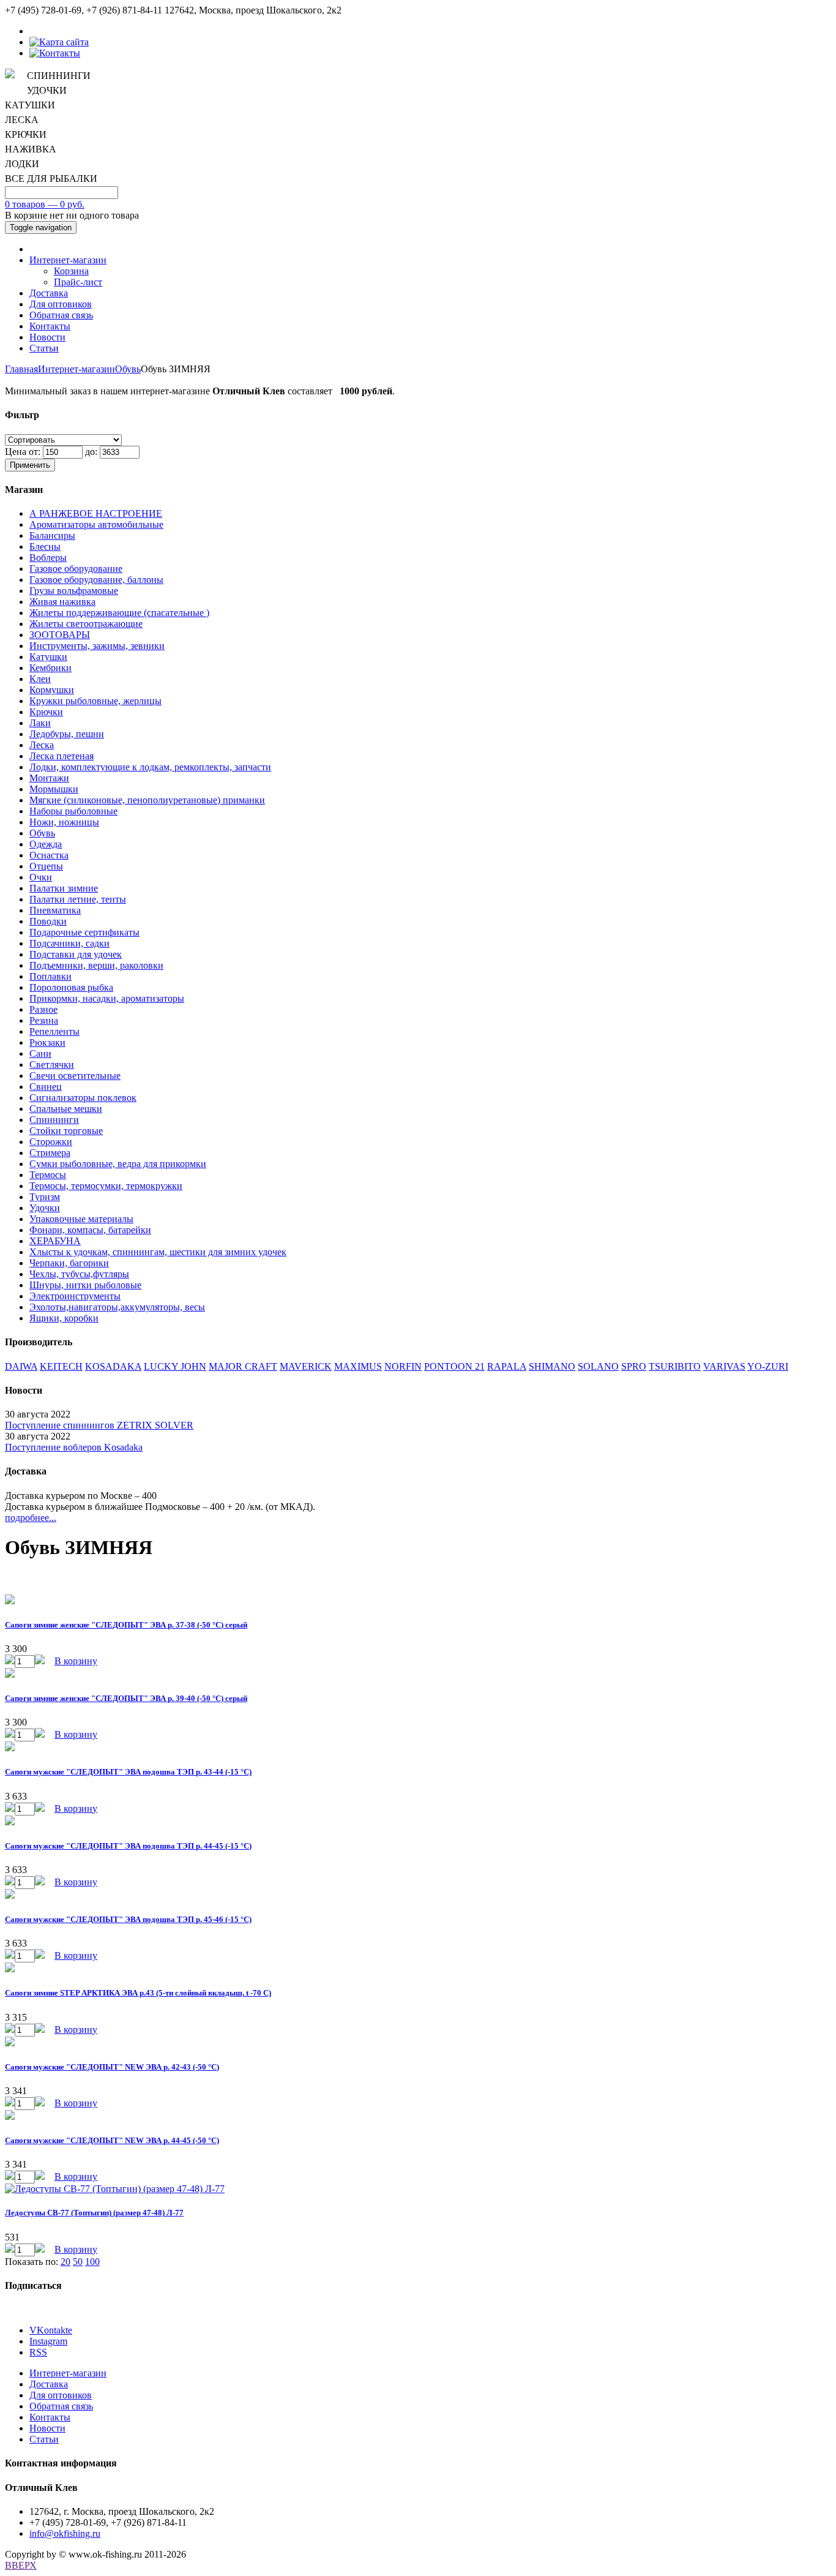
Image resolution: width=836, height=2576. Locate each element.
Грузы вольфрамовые (74, 591)
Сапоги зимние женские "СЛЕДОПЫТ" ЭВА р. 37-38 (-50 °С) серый (126, 1625)
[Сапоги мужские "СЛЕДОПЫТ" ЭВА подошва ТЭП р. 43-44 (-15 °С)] (10, 1748)
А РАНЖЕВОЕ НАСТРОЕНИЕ (96, 513)
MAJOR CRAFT (243, 1366)
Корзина (71, 271)
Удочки (45, 1208)
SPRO (634, 1366)
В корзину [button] (76, 1661)
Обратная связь (61, 315)
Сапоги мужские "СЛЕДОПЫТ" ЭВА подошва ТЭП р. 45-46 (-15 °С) (128, 1919)
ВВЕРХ (21, 2565)
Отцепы (46, 866)
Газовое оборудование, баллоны (96, 580)
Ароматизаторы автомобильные (96, 524)
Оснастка (49, 855)
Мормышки (54, 789)
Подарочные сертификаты (84, 932)
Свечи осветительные (75, 1076)
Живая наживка (62, 602)
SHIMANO (552, 1366)
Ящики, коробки (64, 1318)
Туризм (45, 1197)
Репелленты (54, 1031)
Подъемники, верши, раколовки (96, 965)
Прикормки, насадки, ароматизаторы (107, 998)
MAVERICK (306, 1366)
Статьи (44, 348)
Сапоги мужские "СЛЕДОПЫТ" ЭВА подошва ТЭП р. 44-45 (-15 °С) (128, 1846)
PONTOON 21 (454, 1366)
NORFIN (403, 1366)
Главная (21, 369)
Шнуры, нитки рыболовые (85, 1285)
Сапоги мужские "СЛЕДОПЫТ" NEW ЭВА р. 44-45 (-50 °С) (112, 2140)
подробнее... (31, 1518)
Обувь (128, 369)
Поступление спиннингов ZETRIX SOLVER (99, 1425)
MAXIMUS (358, 1366)
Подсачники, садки (69, 943)
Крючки (46, 712)
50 (78, 2262)
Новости (47, 337)
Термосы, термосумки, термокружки (106, 1186)
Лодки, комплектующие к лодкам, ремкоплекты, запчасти (150, 767)
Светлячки (52, 1065)
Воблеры (48, 558)
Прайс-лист (78, 282)
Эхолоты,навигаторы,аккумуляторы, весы (117, 1307)
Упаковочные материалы (81, 1219)
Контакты (50, 326)
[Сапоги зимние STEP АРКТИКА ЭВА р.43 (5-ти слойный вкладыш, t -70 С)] (10, 1969)
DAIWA (21, 1366)
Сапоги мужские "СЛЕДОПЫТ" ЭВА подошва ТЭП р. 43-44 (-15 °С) (128, 1772)
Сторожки (51, 1142)
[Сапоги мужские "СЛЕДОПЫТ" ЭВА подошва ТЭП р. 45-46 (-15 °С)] (10, 1895)
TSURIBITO (675, 1366)
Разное (43, 1009)
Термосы (48, 1175)
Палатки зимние (64, 888)
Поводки (48, 921)
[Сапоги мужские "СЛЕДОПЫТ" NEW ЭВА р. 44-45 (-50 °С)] (10, 2116)
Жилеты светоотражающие (86, 624)
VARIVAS (724, 1366)
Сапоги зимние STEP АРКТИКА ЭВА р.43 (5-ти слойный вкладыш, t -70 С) (138, 1993)
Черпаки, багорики (69, 1263)
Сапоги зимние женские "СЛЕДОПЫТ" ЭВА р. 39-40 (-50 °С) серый (126, 1698)
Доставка (49, 293)
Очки (41, 877)
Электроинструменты (75, 1296)
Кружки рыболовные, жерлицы (95, 701)
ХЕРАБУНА (55, 1241)
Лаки (40, 723)
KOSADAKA (113, 1366)
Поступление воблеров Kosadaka (74, 1447)
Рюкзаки (47, 1042)
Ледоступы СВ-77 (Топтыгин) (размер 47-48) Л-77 (94, 2213)
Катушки (48, 657)
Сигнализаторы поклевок (83, 1098)
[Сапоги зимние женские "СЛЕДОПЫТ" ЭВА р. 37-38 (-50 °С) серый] (10, 1601)
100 (92, 2262)
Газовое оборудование (76, 569)
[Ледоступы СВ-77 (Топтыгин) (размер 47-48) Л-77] (115, 2189)
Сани (40, 1053)
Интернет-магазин (68, 260)
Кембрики (50, 668)
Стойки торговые (66, 1131)
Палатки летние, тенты (78, 899)
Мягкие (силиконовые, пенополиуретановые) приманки (147, 800)
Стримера (50, 1153)
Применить (30, 465)
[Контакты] (55, 53)
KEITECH (61, 1366)
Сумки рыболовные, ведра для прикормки (118, 1164)
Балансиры (52, 535)
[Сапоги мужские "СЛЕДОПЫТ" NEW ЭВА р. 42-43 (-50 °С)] (10, 2043)
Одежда (46, 844)
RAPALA (507, 1366)
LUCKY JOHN (175, 1366)
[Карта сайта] (59, 42)
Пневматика (55, 910)
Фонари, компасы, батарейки (90, 1230)
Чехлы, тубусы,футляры (79, 1274)
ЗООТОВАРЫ (60, 635)
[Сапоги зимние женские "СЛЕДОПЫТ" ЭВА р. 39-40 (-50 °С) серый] (10, 1674)
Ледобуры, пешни (67, 734)
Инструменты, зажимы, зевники (97, 646)
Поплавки (50, 976)
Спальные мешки (66, 1109)
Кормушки (52, 690)
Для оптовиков (61, 304)
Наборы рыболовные (73, 811)
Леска (42, 745)
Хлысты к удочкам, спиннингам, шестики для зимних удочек (158, 1252)
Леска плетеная (62, 756)
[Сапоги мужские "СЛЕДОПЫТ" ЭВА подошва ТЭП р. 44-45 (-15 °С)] (10, 1822)
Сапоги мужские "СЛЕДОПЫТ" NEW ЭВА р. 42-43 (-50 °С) (112, 2067)
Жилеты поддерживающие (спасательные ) (119, 613)
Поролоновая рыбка (71, 987)
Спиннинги (54, 1120)
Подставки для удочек (76, 954)
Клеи (40, 679)
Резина (44, 1020)
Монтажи (49, 778)
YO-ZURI (768, 1366)
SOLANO (598, 1366)
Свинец (46, 1087)
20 (65, 2262)
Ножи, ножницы (64, 822)
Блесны (45, 546)
